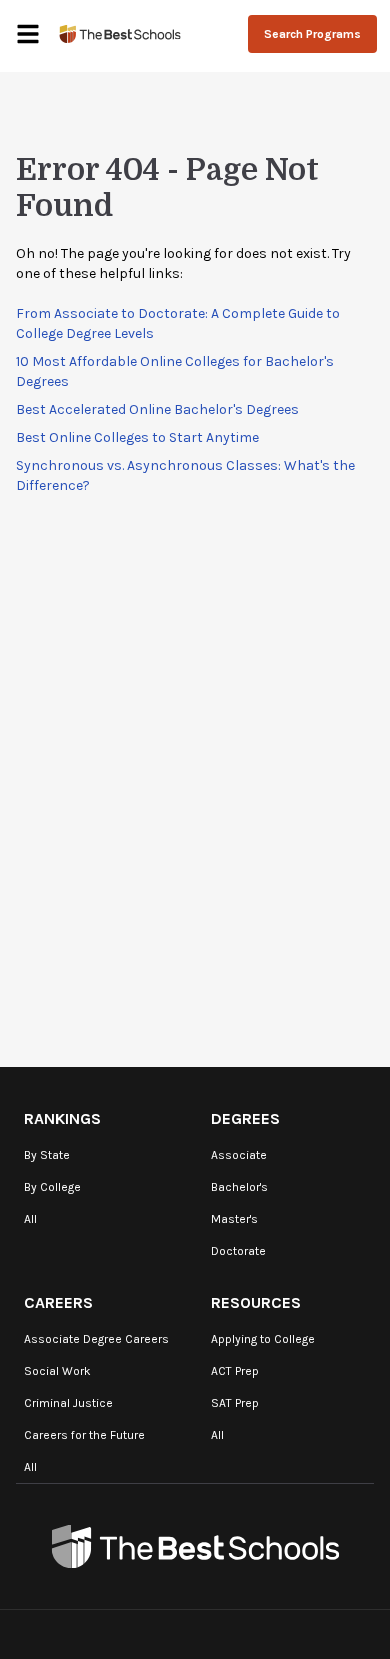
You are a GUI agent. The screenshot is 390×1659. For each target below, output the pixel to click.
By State (47, 1155)
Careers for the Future (84, 1435)
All (30, 1219)
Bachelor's (239, 1187)
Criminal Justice (68, 1403)
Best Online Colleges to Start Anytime (137, 437)
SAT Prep (235, 1403)
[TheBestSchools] (120, 33)
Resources (256, 1302)
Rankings (62, 1118)
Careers (58, 1302)
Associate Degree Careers (96, 1339)
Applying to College (263, 1339)
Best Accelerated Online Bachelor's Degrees (157, 409)
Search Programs (312, 34)
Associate (239, 1155)
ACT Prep (235, 1371)
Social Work (57, 1371)
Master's (234, 1219)
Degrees (245, 1118)
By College (52, 1187)
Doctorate (238, 1251)
